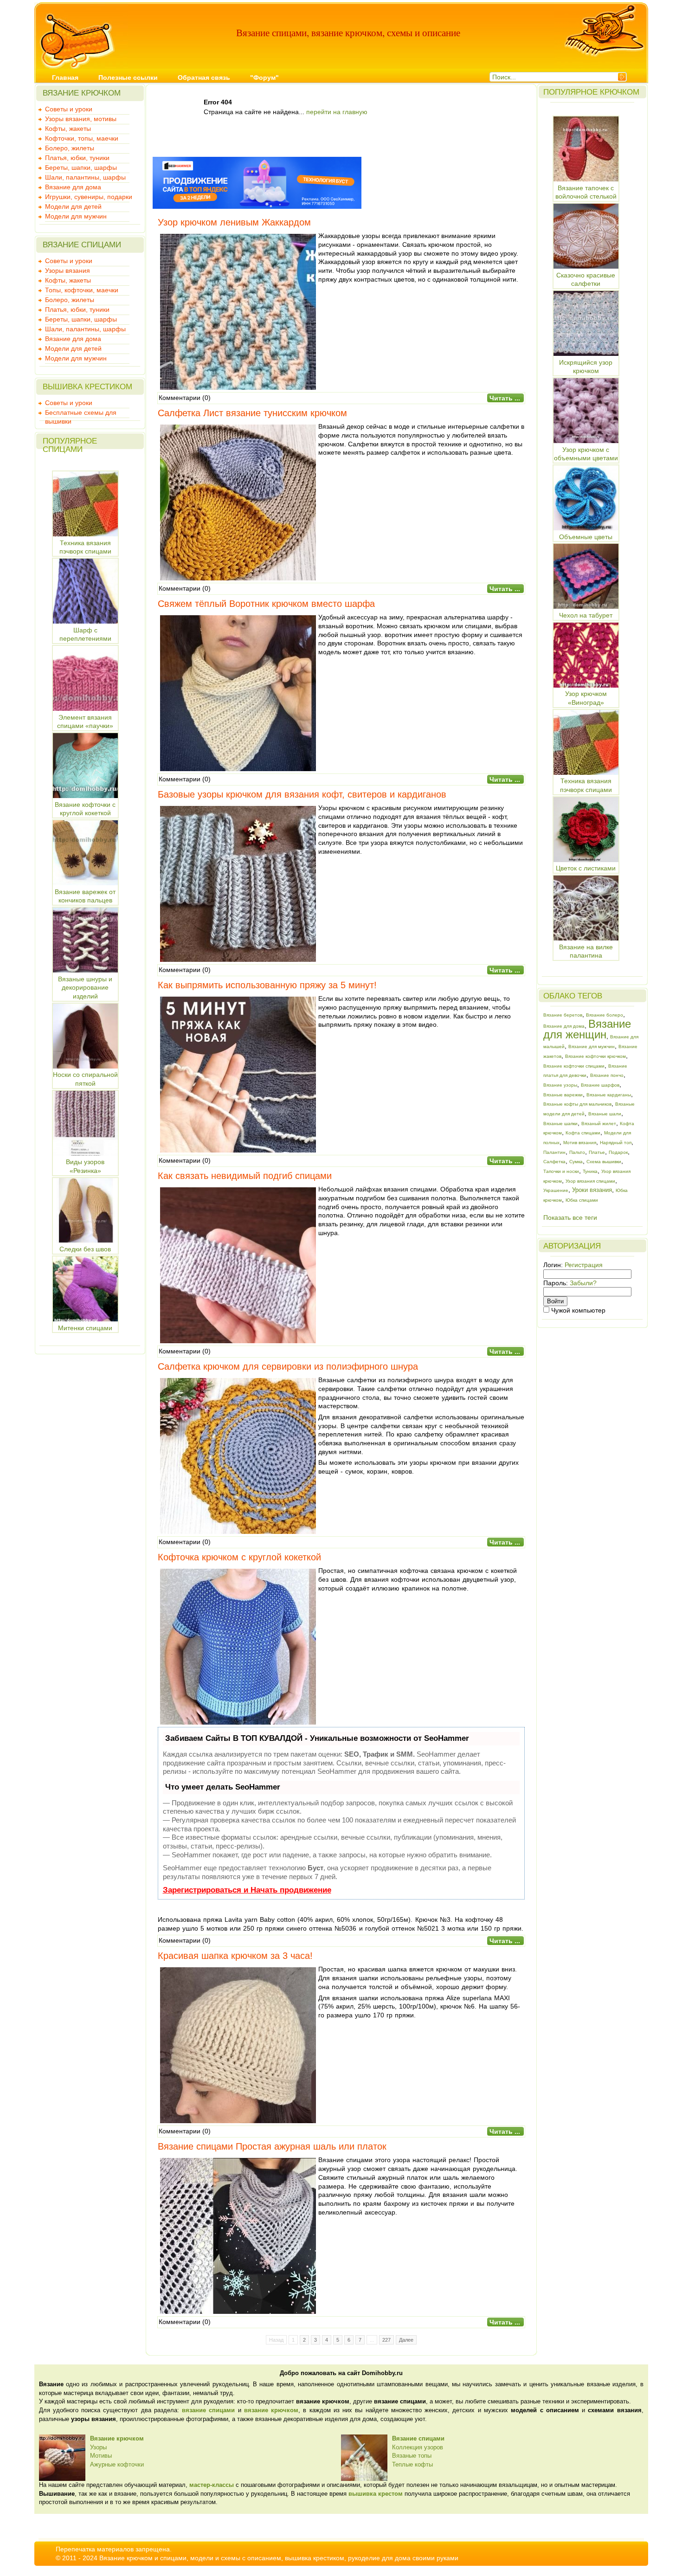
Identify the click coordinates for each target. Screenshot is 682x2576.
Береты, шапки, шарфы (81, 167)
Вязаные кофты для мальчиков (577, 1104)
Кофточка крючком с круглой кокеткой (239, 1557)
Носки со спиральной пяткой (85, 1079)
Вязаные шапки (560, 1124)
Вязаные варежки (563, 1095)
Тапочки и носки (561, 1171)
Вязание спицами (418, 2438)
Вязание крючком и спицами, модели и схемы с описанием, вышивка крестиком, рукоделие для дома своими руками (279, 2558)
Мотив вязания (580, 1143)
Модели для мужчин (76, 216)
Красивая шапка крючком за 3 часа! (235, 1956)
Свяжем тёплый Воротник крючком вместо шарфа (266, 604)
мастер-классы (212, 2485)
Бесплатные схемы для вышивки (81, 413)
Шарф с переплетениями (85, 634)
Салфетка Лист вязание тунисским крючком (252, 413)
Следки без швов (85, 1249)
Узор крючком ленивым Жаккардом (234, 222)
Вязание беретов (563, 1015)
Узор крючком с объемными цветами (586, 454)
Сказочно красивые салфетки (586, 279)
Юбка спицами (582, 1200)
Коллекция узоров (418, 2447)
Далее (406, 2340)
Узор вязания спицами (590, 1181)
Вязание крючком (117, 2438)
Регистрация (584, 1265)
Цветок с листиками (586, 868)
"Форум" (264, 77)
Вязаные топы (412, 2456)
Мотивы (101, 2456)
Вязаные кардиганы (609, 1095)
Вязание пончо (607, 1075)
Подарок (618, 1152)
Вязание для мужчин (592, 1046)
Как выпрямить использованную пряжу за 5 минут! (267, 985)
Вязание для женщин (587, 1029)
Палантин (554, 1152)
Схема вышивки (604, 1162)
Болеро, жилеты (70, 148)
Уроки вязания (592, 1190)
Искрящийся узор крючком (586, 367)
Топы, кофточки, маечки (82, 290)
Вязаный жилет (599, 1124)
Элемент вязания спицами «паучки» (85, 721)
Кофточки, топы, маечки (82, 138)
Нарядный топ (616, 1143)
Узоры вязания (68, 270)
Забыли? (583, 1283)
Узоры (98, 2447)
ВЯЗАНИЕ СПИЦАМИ (82, 245)
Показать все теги (570, 1217)
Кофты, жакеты (68, 129)
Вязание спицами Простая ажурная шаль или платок (272, 2146)
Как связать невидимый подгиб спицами (245, 1176)
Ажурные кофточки (117, 2464)
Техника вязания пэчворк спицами (85, 547)
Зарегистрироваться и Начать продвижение (247, 1890)
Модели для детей (73, 206)
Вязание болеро (605, 1015)
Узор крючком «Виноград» (586, 698)
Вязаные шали (605, 1114)
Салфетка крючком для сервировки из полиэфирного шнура (288, 1366)
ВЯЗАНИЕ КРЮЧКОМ (82, 93)
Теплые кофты (412, 2464)
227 (386, 2340)
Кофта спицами (583, 1133)
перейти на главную (337, 112)
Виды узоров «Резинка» (85, 1166)
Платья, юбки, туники (77, 158)
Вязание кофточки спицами (574, 1066)
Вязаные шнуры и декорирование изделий (85, 988)
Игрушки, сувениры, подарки (89, 197)
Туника (590, 1171)
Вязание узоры (560, 1085)
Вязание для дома (73, 187)
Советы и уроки (69, 109)
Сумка (576, 1162)
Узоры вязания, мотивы (81, 119)
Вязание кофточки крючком (595, 1056)
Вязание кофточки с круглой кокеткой (85, 809)
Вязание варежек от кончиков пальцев (85, 896)
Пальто (577, 1152)
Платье (597, 1152)
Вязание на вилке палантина (586, 951)
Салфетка (554, 1162)
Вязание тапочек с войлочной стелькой (586, 192)
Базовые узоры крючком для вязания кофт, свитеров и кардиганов (302, 794)
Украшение (556, 1190)
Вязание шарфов (600, 1085)
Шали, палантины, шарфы (85, 177)
